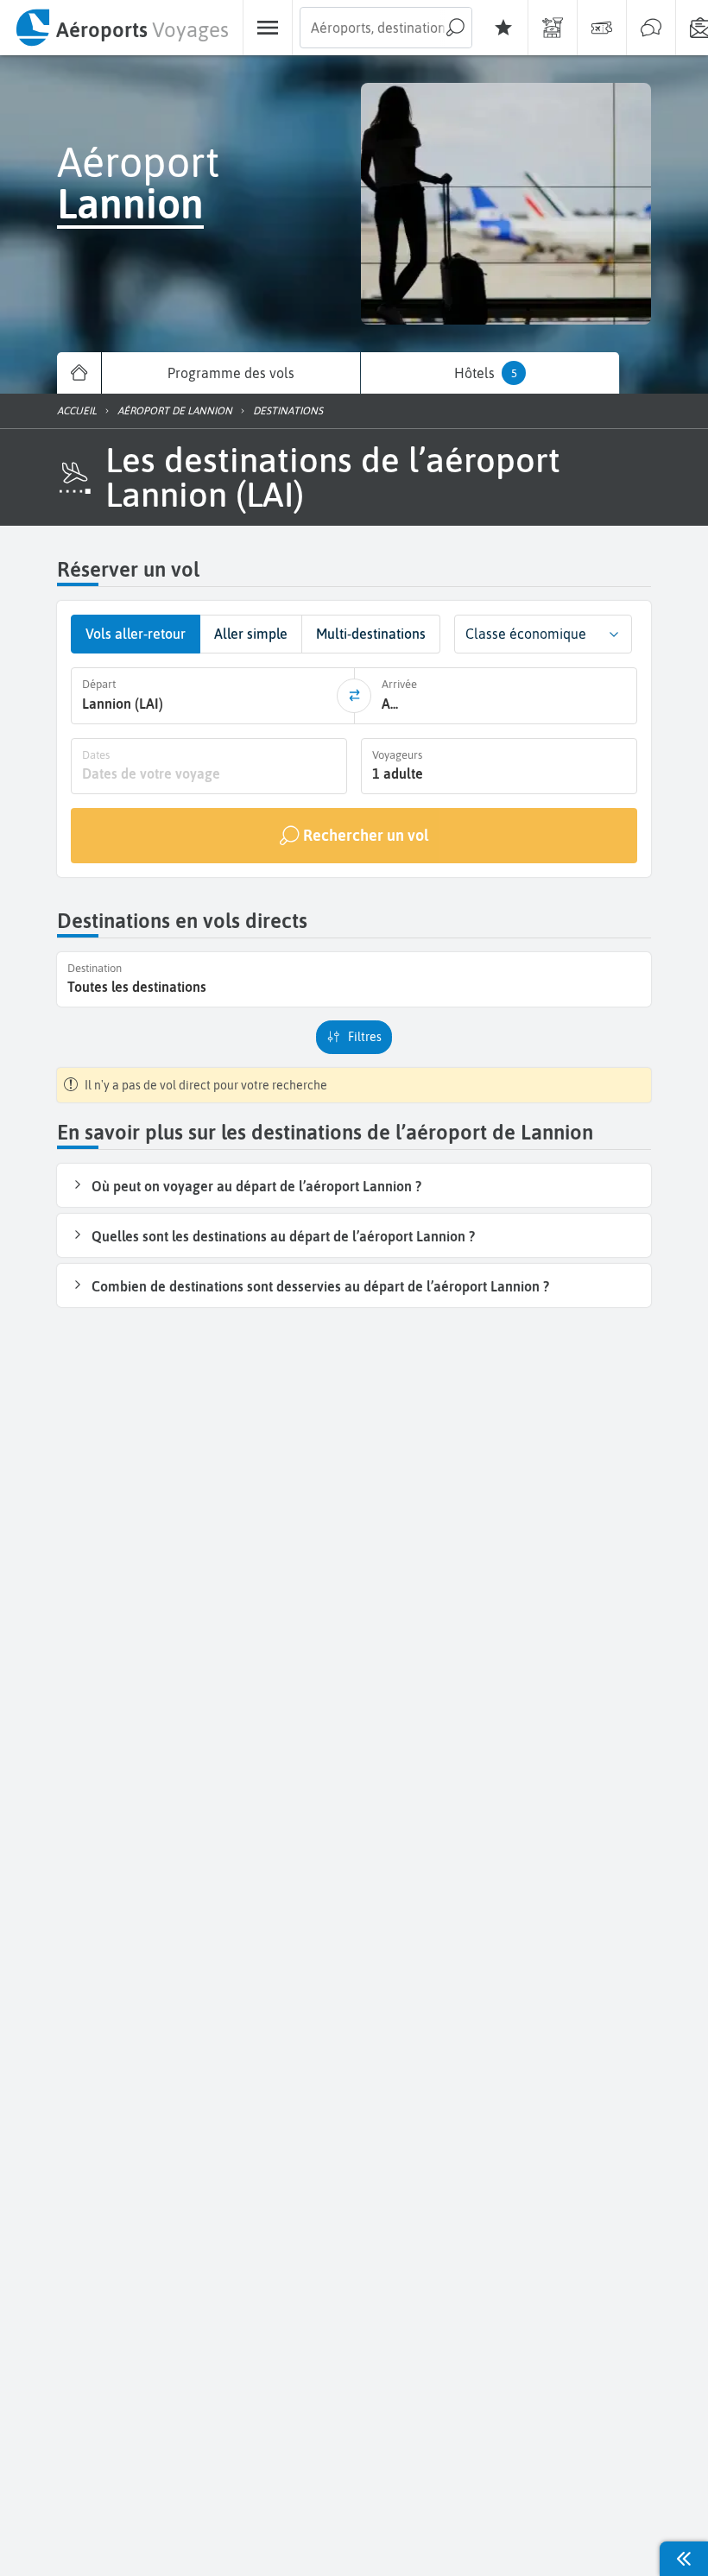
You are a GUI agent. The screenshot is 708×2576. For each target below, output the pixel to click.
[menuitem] (121, 28)
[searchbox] (386, 28)
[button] (614, 634)
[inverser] (354, 696)
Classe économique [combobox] (526, 634)
